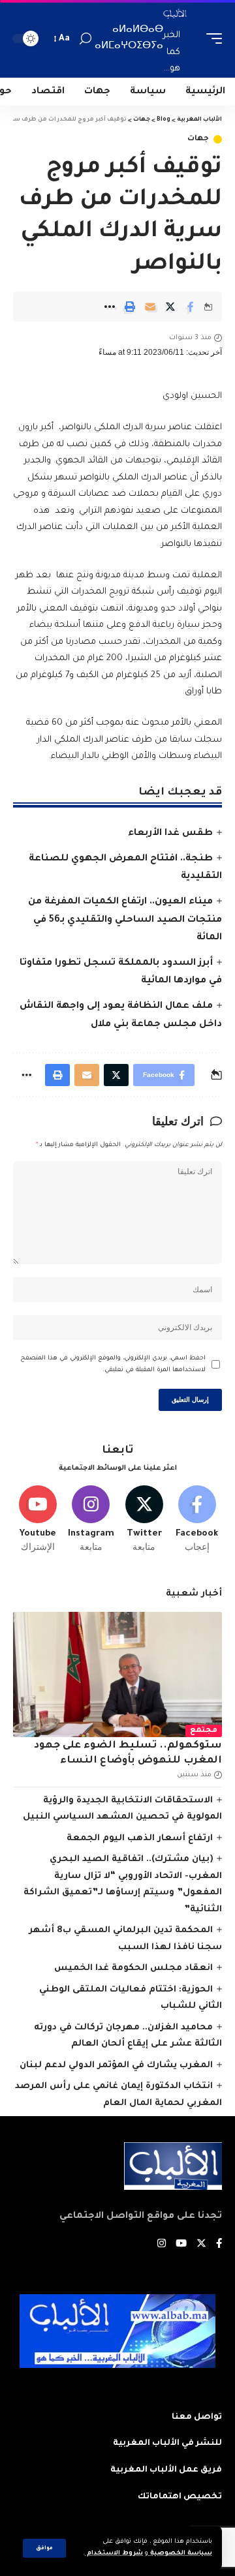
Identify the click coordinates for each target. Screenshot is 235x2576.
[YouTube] (181, 2245)
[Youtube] (38, 1520)
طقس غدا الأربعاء (170, 834)
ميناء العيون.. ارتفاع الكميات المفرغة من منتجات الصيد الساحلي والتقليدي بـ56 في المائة (125, 920)
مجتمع (204, 1731)
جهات (198, 139)
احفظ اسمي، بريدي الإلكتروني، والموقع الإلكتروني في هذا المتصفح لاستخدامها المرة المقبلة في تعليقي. (113, 1364)
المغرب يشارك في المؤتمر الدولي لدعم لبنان (116, 2066)
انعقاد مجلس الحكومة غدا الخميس (133, 1968)
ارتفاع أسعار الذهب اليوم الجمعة (140, 1839)
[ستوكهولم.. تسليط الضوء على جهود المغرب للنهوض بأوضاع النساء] (117, 1674)
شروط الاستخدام (114, 2553)
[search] (86, 39)
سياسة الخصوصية (180, 2553)
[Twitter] (144, 1520)
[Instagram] (91, 1520)
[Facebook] (197, 1520)
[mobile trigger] (211, 39)
